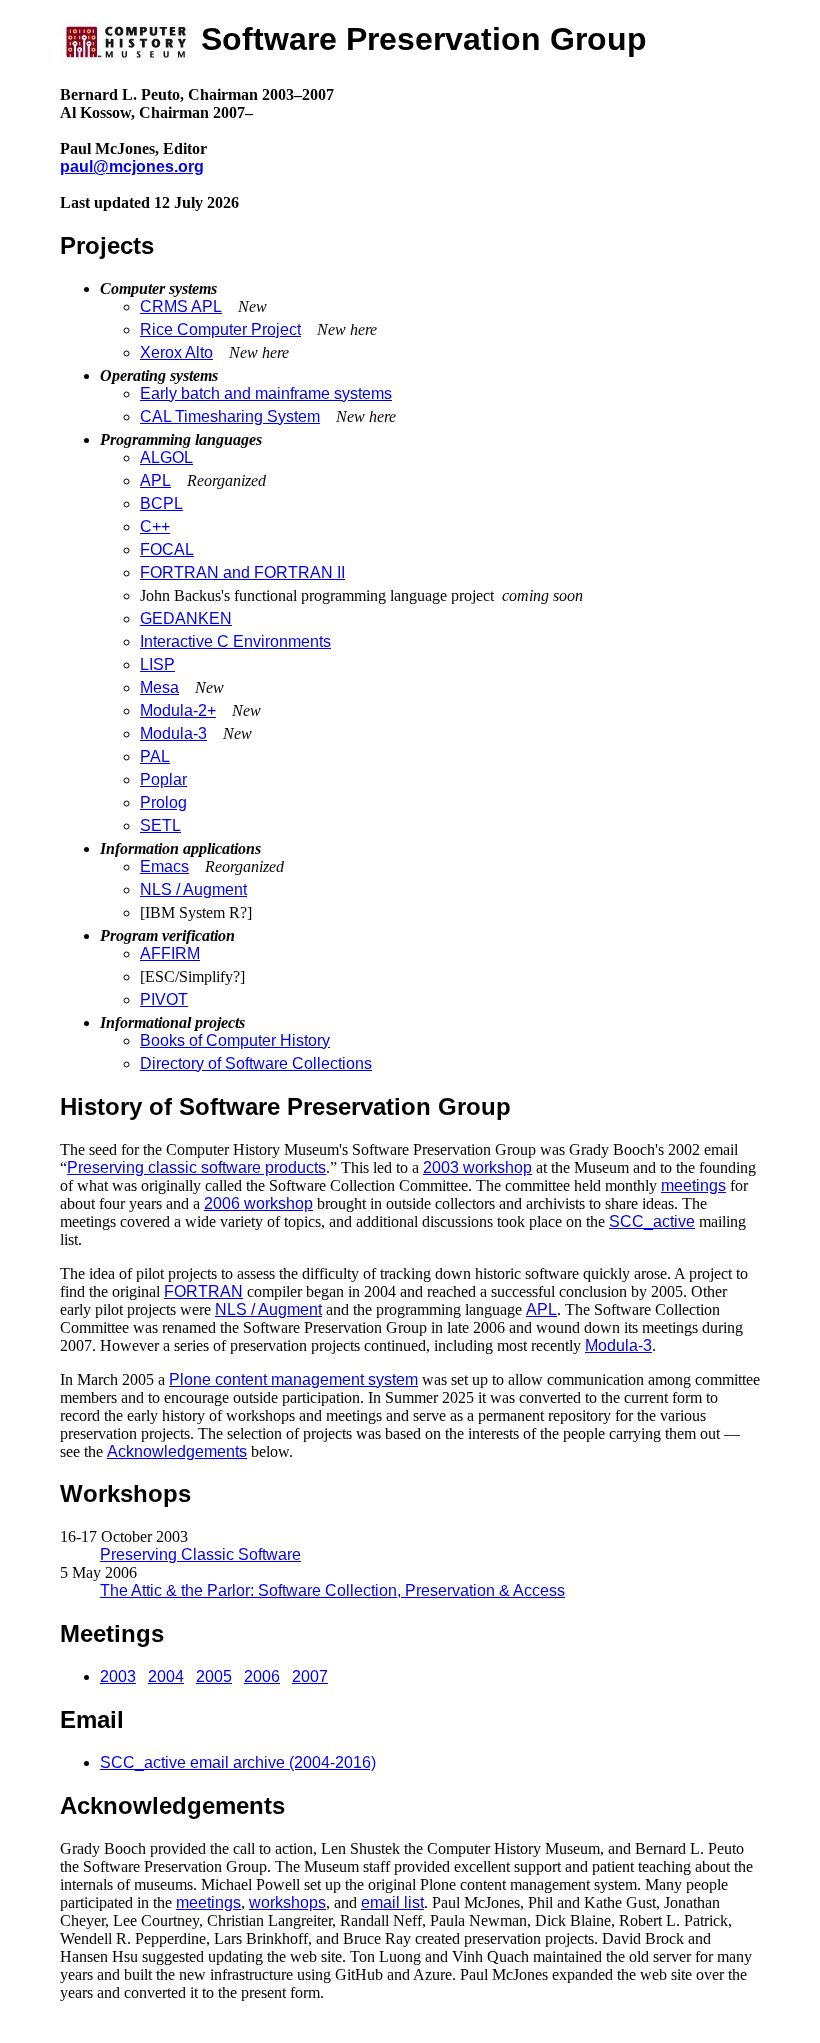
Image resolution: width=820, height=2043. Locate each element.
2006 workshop (258, 1203)
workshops (287, 1902)
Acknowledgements (177, 1451)
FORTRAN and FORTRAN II (242, 572)
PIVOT (164, 999)
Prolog (163, 802)
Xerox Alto (176, 352)
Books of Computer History (235, 1040)
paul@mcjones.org (132, 166)
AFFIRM (170, 953)
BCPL (161, 503)
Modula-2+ (178, 710)
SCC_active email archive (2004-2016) (238, 1762)
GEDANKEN (186, 618)
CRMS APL (181, 306)
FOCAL (167, 549)
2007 (310, 1676)
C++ (155, 526)
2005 (214, 1676)
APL (155, 480)
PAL (155, 756)
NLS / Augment (193, 889)
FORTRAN (203, 1291)
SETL (160, 825)
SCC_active (652, 1221)
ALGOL (166, 457)
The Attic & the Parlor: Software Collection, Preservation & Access (332, 1590)
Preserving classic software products (196, 1167)
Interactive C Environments (235, 641)
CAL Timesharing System (230, 416)
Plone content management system (293, 1379)
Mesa (159, 687)
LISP (157, 664)
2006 (262, 1676)
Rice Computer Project (220, 329)
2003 (118, 1676)
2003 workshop (477, 1167)
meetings (693, 1185)
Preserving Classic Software (200, 1554)
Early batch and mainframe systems (266, 393)
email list (392, 1902)
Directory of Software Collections (256, 1063)
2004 (166, 1676)
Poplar (163, 779)
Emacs (164, 866)
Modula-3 (173, 733)
